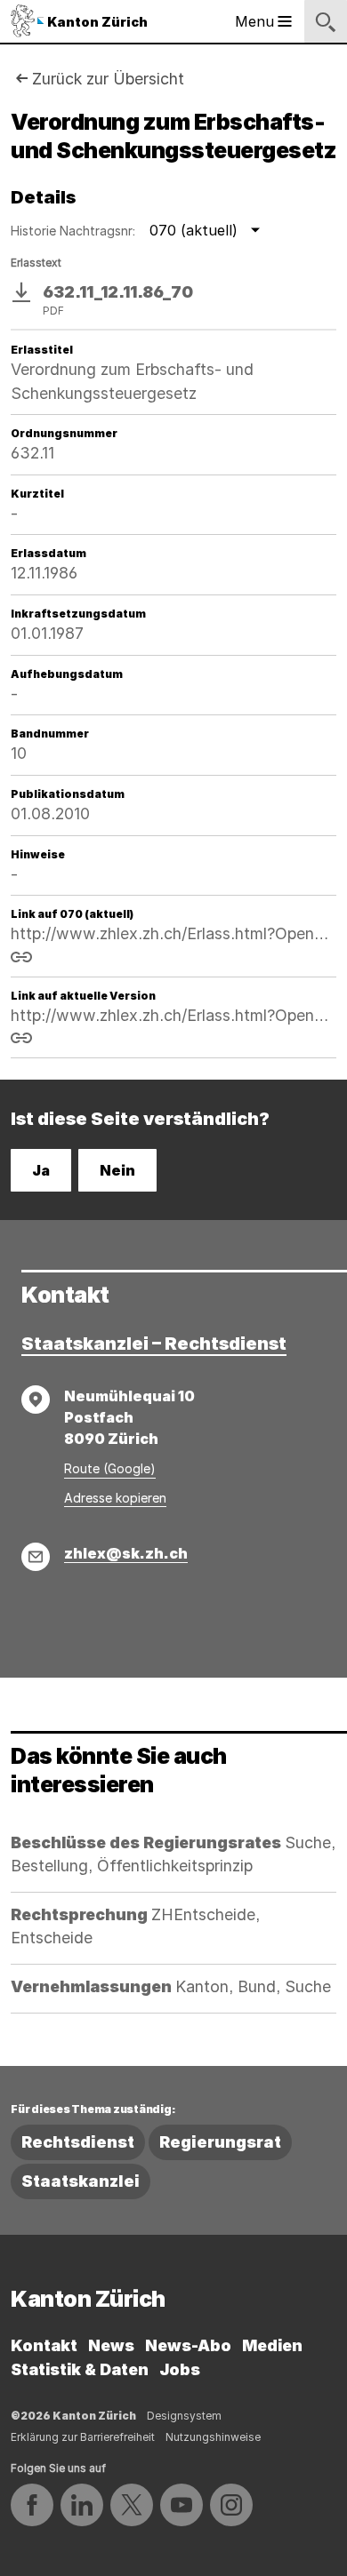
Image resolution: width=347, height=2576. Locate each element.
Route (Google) (110, 1468)
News (111, 2345)
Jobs (180, 2369)
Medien (272, 2345)
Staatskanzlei (81, 2181)
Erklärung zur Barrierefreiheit (83, 2437)
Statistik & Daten (80, 2369)
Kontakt (44, 2345)
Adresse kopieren (115, 1498)
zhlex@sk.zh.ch (126, 1553)
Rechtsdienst (78, 2142)
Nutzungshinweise (213, 2437)
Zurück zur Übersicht (108, 79)
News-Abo (188, 2345)
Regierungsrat (220, 2142)
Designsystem (184, 2416)
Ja (41, 1170)
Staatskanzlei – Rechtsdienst (154, 1344)
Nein (117, 1170)
